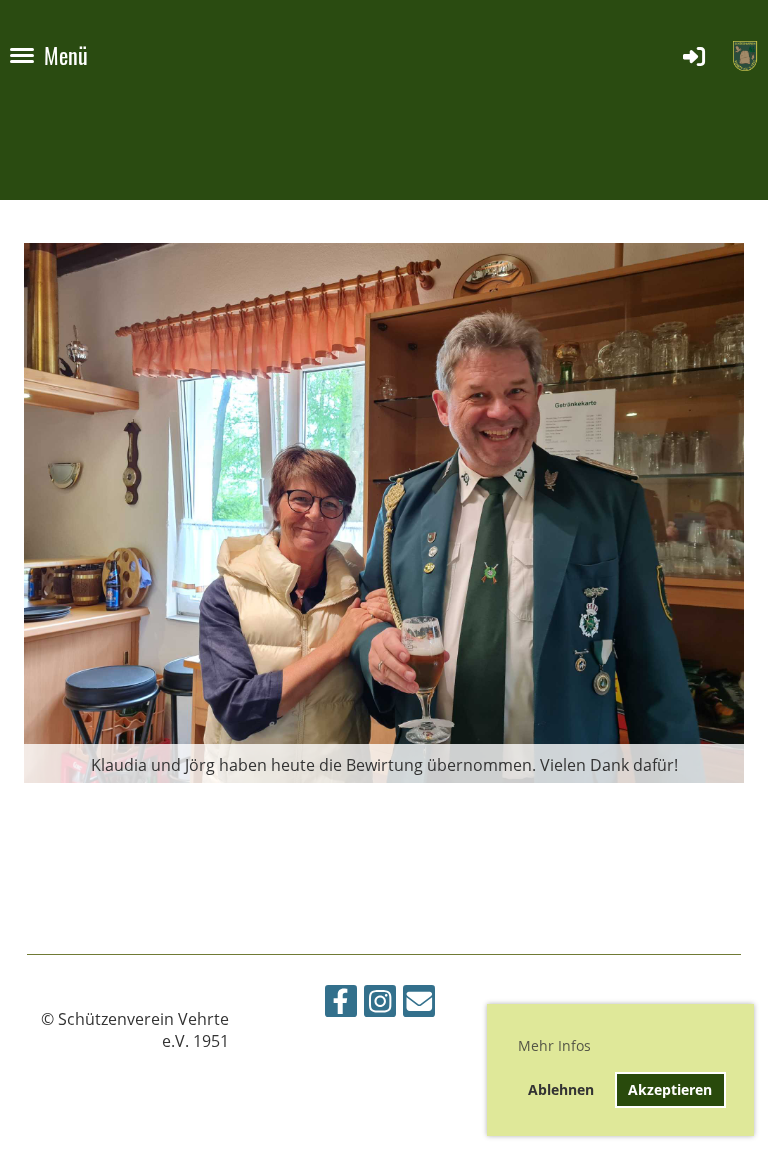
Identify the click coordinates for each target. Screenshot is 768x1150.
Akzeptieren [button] (670, 1089)
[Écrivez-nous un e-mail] (419, 1004)
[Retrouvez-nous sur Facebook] (341, 1004)
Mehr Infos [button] (554, 1045)
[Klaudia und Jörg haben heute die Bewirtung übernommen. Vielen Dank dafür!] (384, 511)
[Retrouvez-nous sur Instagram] (380, 1004)
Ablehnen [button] (561, 1089)
